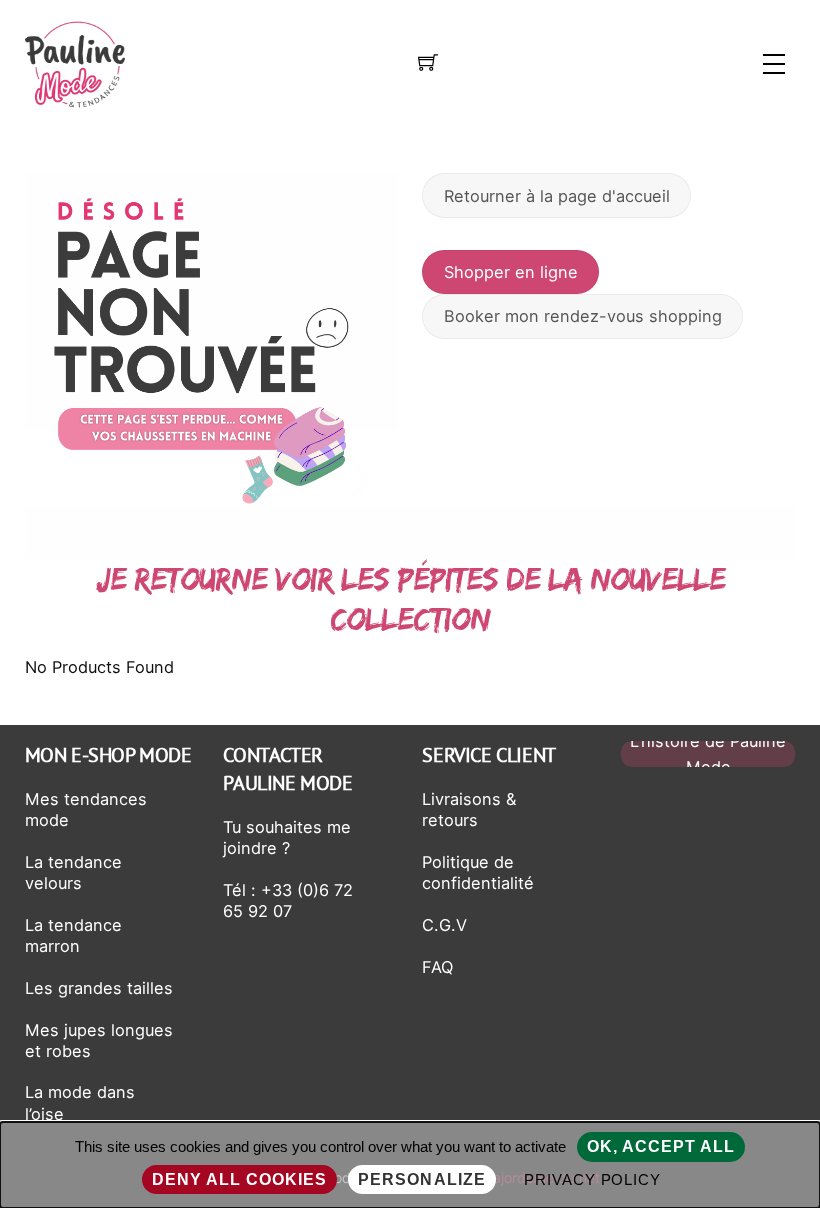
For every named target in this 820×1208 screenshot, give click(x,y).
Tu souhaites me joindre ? (287, 837)
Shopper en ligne (511, 272)
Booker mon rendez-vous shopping (583, 316)
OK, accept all (661, 1146)
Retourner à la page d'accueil (557, 196)
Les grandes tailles (99, 988)
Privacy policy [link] (593, 1179)
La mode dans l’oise (80, 1102)
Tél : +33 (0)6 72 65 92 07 (288, 900)
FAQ (437, 967)
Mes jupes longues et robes (99, 1040)
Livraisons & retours (469, 809)
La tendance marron (73, 935)
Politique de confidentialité (478, 872)
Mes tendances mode (86, 809)
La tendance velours (73, 872)
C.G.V (444, 925)
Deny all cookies (240, 1179)
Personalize (421, 1179)
